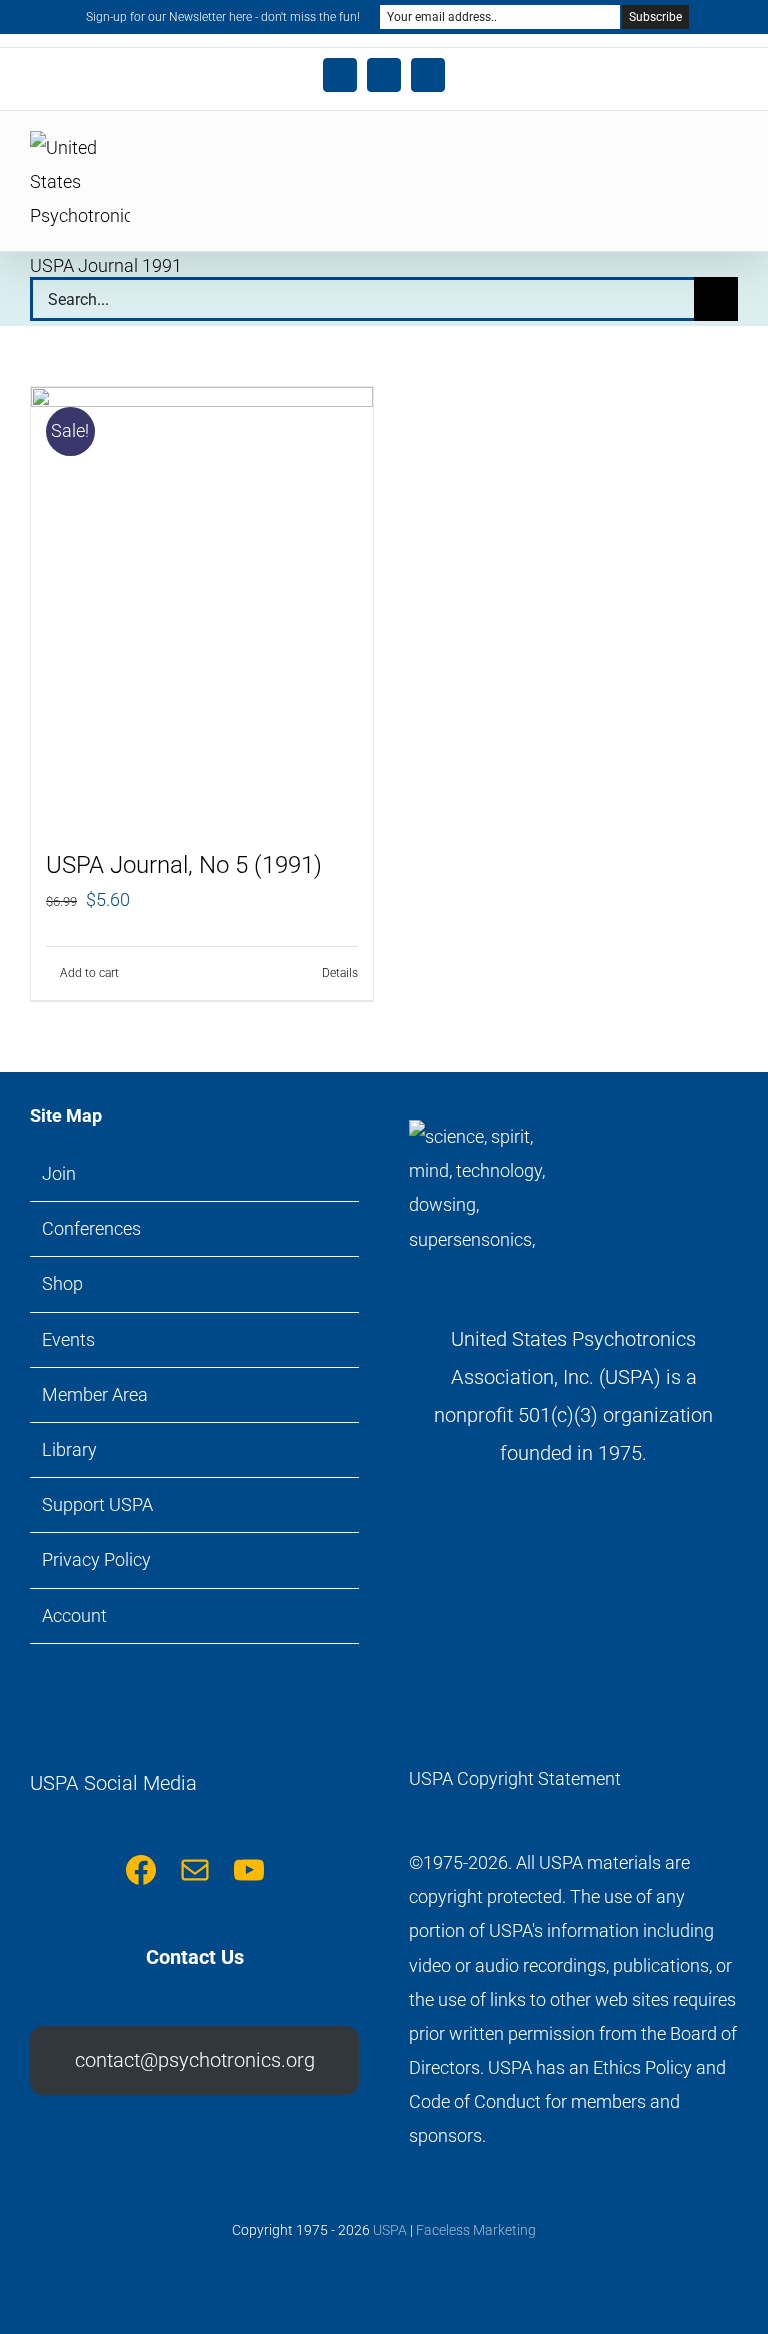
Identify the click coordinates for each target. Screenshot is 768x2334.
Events (68, 1339)
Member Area (95, 1394)
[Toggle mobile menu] (730, 156)
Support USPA (97, 1504)
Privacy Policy (96, 1559)
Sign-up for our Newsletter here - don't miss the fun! (223, 17)
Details (340, 973)
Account (74, 1615)
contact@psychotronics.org (195, 2060)
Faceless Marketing (476, 2230)
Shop (62, 1283)
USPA (390, 2230)
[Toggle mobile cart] (658, 156)
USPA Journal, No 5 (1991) (184, 865)
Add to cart (89, 973)
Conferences (91, 1228)
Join (59, 1173)
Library (69, 1449)
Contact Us (195, 1957)
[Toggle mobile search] (694, 156)
